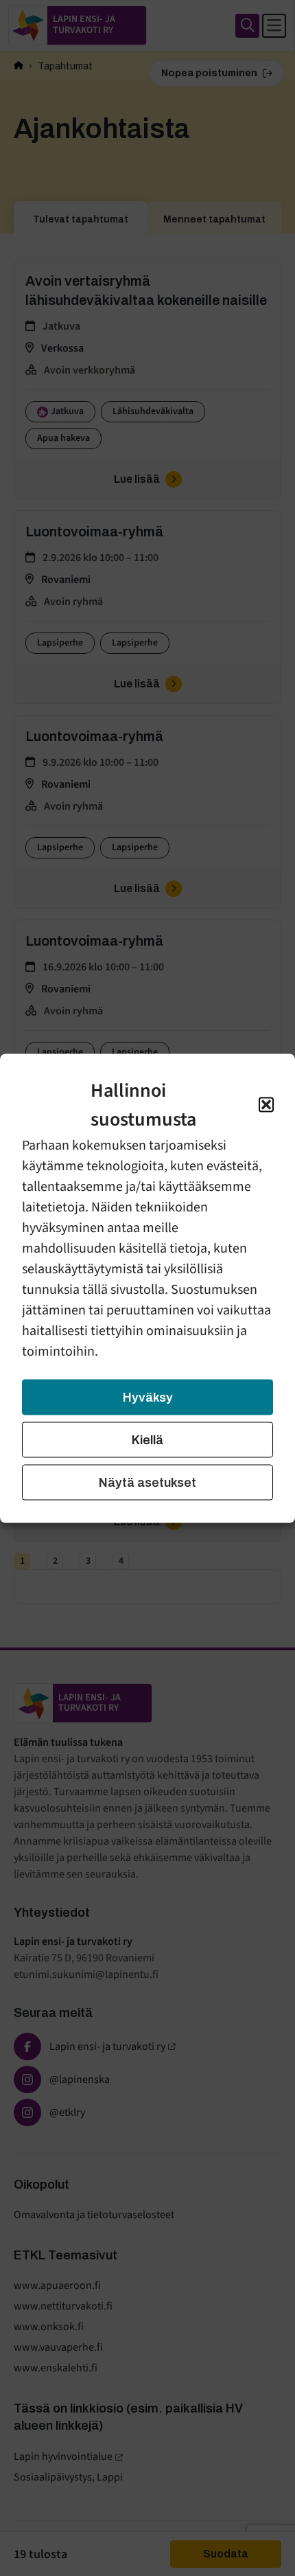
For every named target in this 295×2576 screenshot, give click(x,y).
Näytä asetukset (147, 1482)
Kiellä (147, 1439)
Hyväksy (148, 1397)
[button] (266, 1104)
